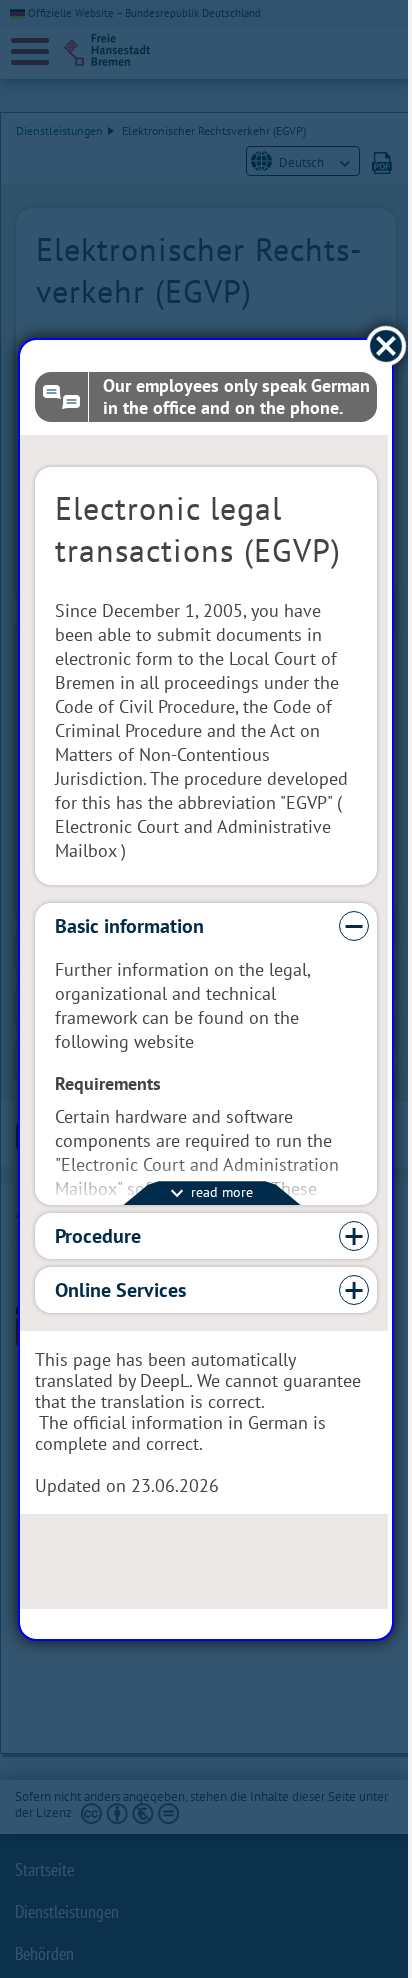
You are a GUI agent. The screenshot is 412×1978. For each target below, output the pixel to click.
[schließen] (371, 345)
